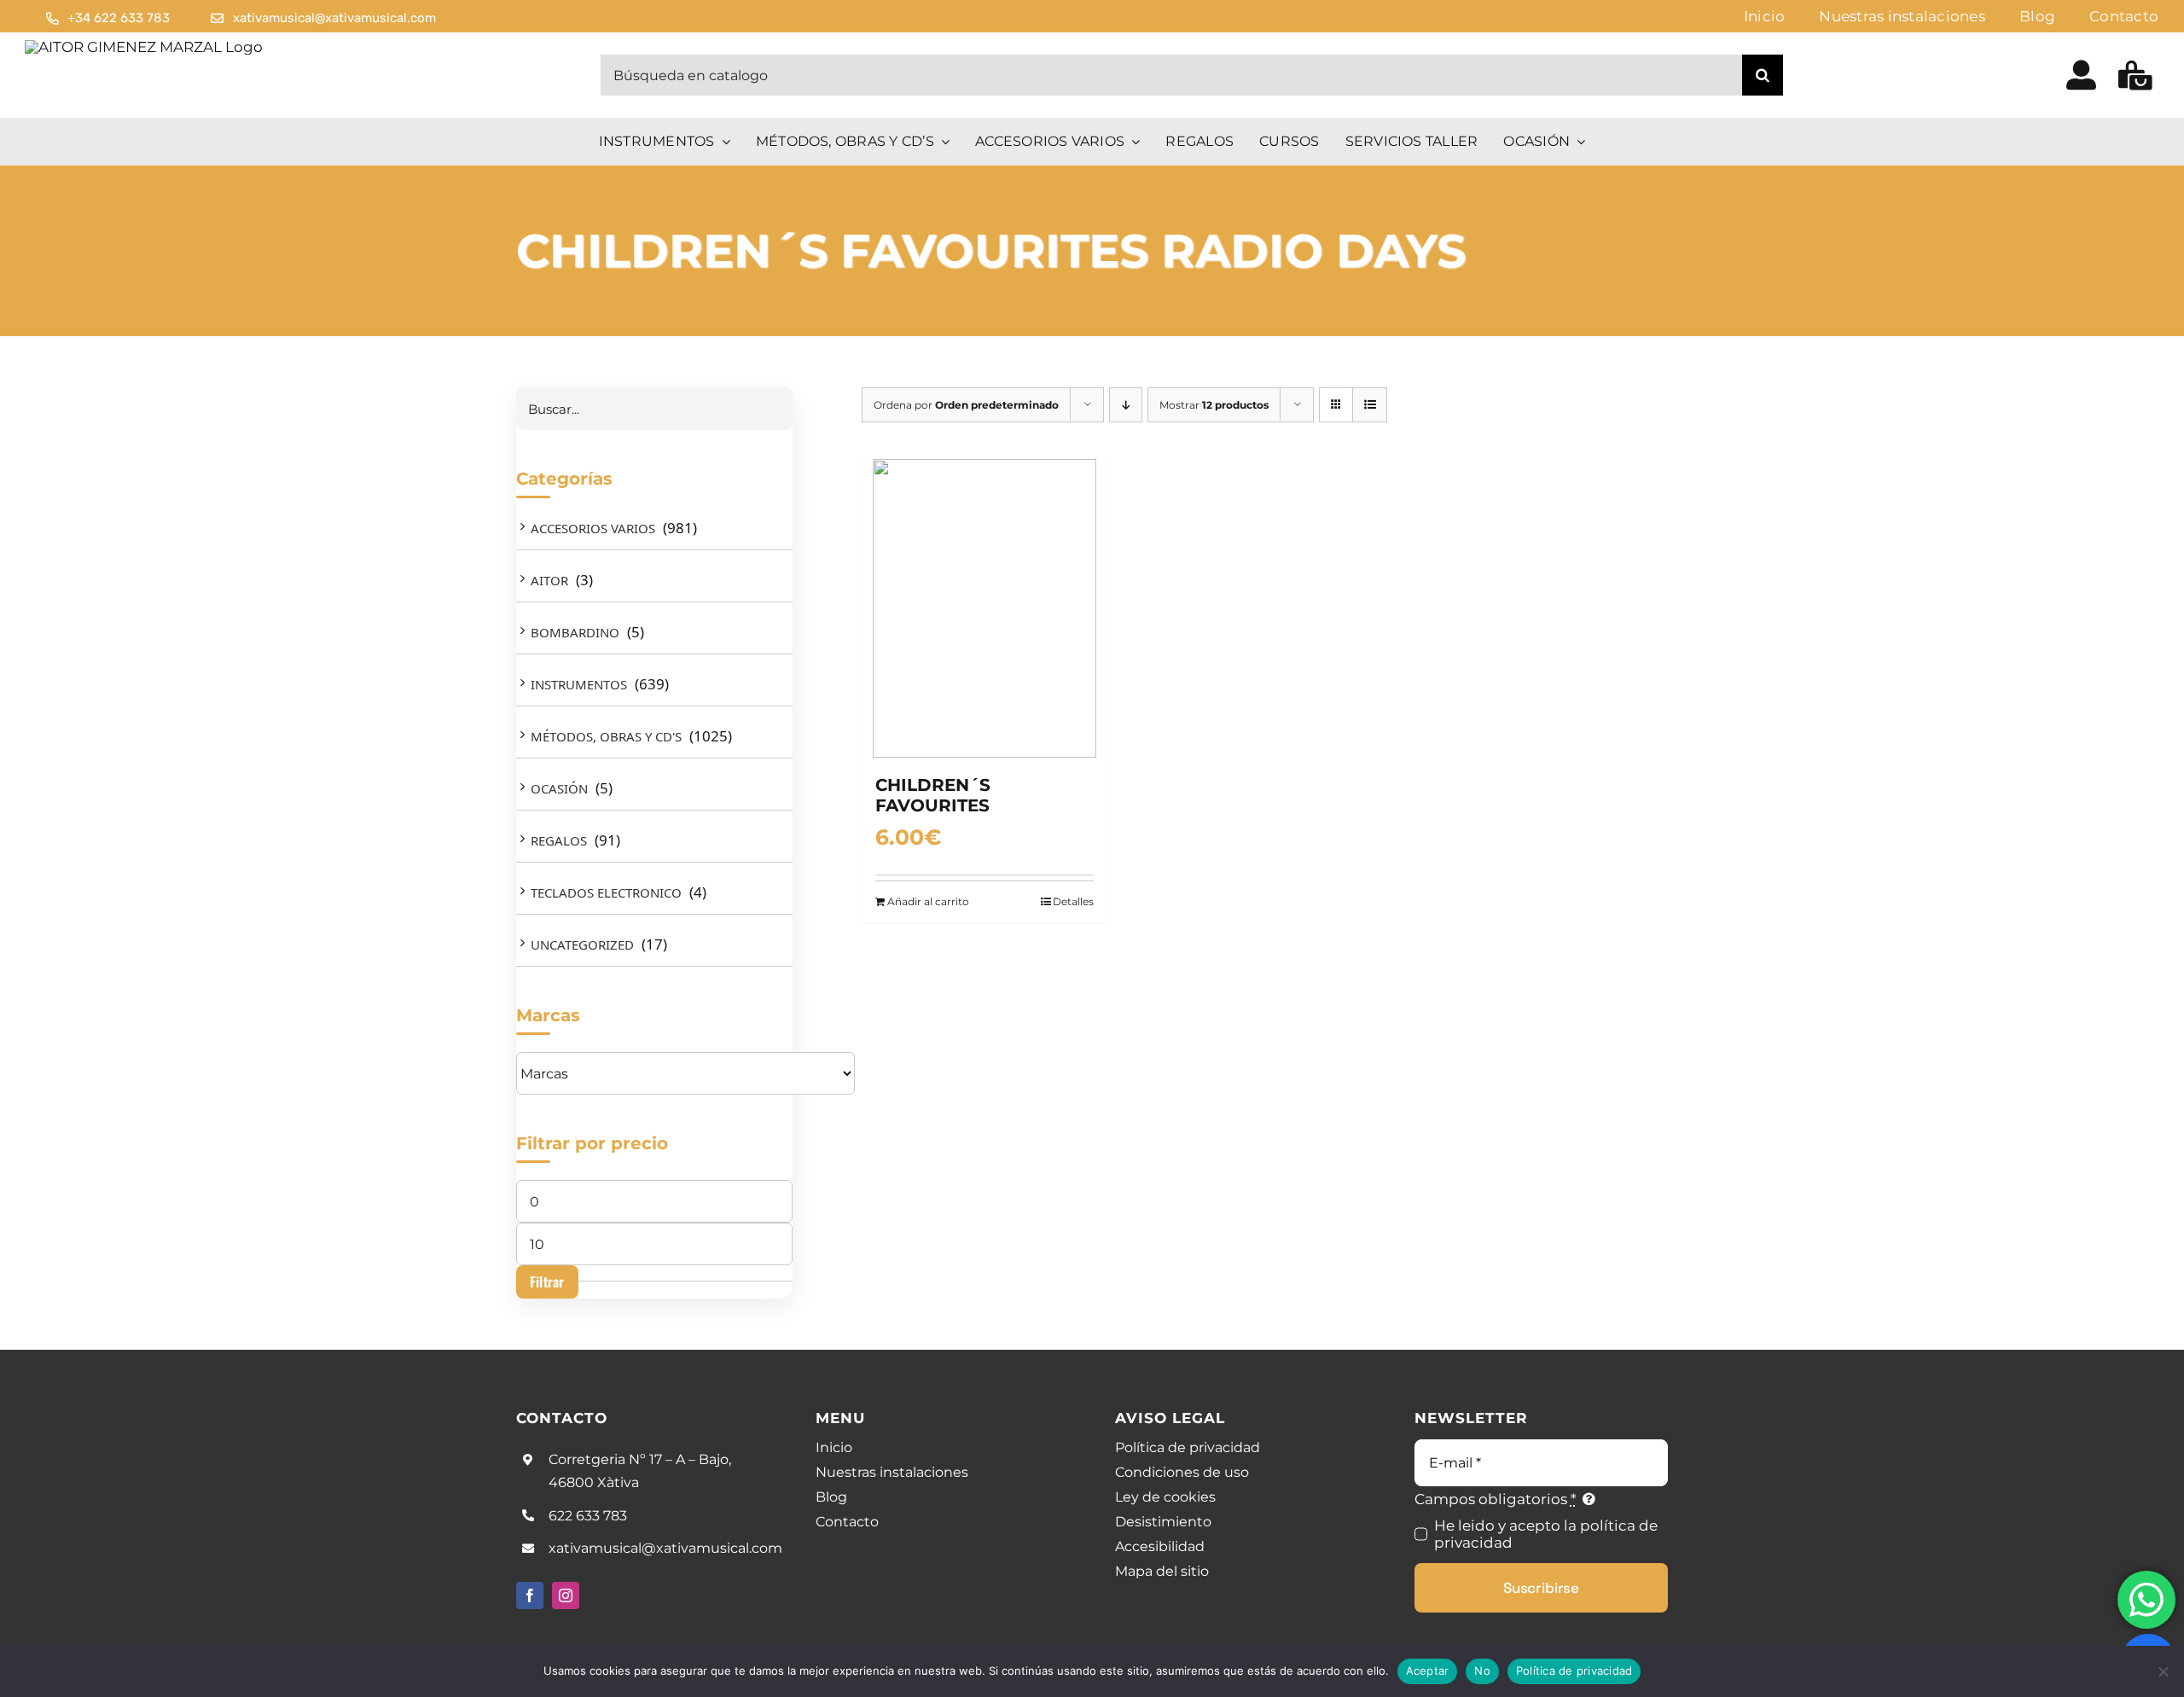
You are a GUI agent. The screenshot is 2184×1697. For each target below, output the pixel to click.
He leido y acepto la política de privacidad (1546, 1534)
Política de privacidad (1574, 1671)
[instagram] (566, 1595)
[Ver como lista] (1370, 405)
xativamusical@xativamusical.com (665, 1548)
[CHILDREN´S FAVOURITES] (985, 608)
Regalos (559, 840)
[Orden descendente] (1126, 405)
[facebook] (530, 1595)
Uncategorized (582, 944)
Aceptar (1428, 1671)
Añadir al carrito (928, 901)
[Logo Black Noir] (144, 47)
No (1482, 1671)
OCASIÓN (559, 788)
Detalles (1073, 901)
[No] (2163, 1671)
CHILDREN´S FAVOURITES (933, 795)
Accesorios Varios (593, 528)
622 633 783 (588, 1516)
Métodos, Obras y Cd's (606, 736)
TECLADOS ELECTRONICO (606, 892)
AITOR (549, 580)
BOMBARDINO (575, 632)
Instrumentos (579, 684)
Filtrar (547, 1281)
